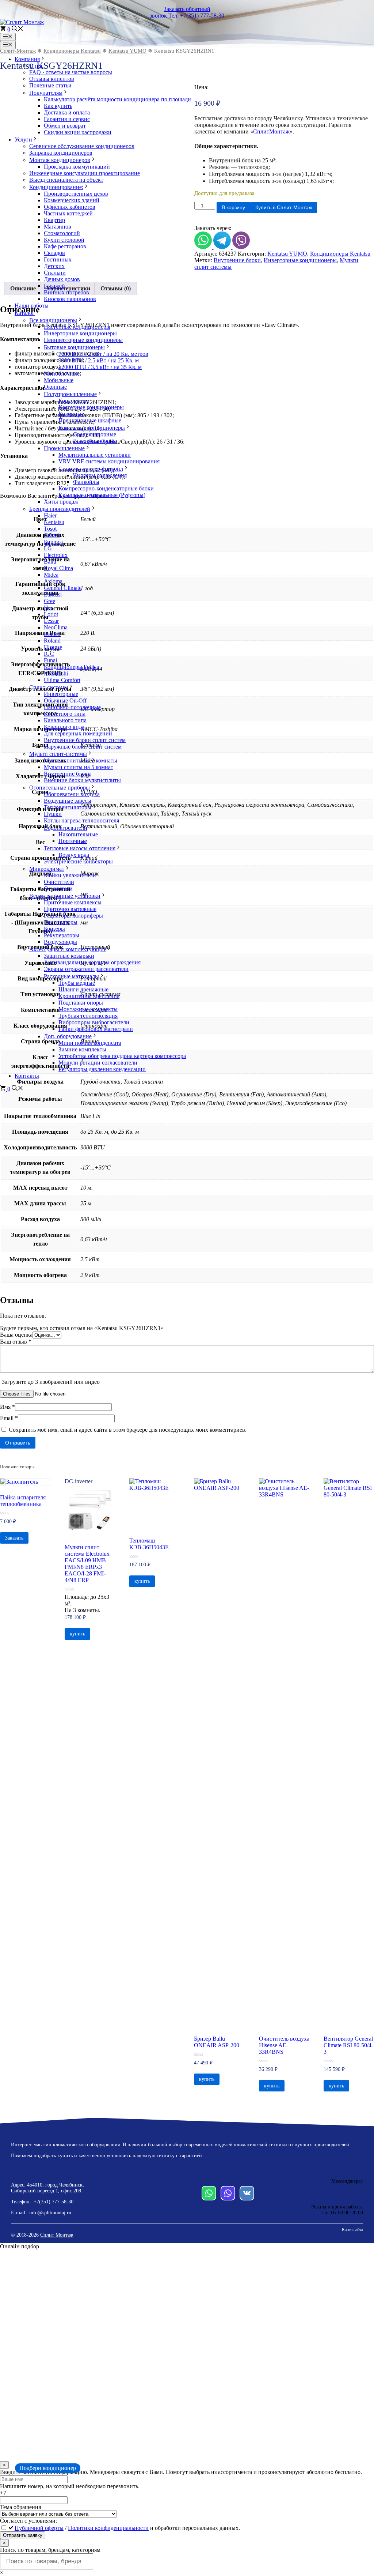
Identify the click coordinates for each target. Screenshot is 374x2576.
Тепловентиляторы (68, 807)
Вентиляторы (61, 922)
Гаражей (54, 286)
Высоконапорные (95, 441)
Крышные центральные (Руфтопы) (102, 495)
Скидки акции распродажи (78, 132)
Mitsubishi (56, 673)
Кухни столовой (64, 240)
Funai (50, 660)
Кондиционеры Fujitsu (72, 667)
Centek (52, 535)
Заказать (14, 1538)
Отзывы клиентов (52, 79)
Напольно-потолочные (72, 707)
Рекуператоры (62, 935)
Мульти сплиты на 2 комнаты (81, 760)
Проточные (73, 841)
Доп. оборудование (68, 1036)
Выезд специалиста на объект (66, 180)
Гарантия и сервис (67, 119)
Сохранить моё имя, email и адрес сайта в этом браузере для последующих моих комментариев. (128, 1430)
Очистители (59, 882)
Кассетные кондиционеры (91, 407)
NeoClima (56, 627)
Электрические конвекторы (78, 861)
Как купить (58, 106)
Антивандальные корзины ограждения (92, 962)
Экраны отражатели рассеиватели (86, 969)
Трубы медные (77, 983)
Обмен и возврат (65, 126)
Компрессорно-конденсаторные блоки (106, 488)
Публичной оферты (39, 2528)
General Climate (63, 588)
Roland (52, 641)
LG (48, 548)
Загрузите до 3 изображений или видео (51, 1382)
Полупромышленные (70, 394)
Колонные (71, 414)
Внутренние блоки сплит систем (85, 740)
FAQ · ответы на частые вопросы (71, 72)
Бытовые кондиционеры (74, 347)
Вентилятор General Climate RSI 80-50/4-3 (348, 2045)
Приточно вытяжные (70, 909)
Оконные (55, 387)
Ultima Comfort (62, 680)
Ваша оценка (16, 1335)
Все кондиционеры (53, 320)
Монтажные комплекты (88, 1009)
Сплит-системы (49, 687)
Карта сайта (352, 2230)
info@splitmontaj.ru (50, 2213)
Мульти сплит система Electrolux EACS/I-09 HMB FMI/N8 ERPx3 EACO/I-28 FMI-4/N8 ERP (87, 1564)
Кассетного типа (65, 714)
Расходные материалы (71, 976)
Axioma (53, 581)
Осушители (58, 888)
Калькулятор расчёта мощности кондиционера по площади (117, 99)
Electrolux (56, 555)
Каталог (25, 313)
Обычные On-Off (65, 701)
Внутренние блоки (67, 774)
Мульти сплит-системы (58, 754)
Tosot (50, 529)
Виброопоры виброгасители (94, 1022)
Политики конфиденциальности (108, 2528)
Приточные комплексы (73, 902)
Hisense (53, 647)
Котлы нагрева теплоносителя (81, 820)
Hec (49, 608)
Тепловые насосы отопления (80, 848)
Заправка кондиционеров (61, 153)
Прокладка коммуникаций (77, 167)
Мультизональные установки (95, 455)
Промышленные (64, 448)
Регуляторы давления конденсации (102, 1069)
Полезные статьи (50, 85)
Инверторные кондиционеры (80, 333)
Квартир (54, 220)
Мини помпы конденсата (90, 1043)
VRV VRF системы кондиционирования (109, 461)
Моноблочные (62, 374)
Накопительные (78, 834)
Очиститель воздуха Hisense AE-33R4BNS (284, 2045)
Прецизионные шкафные (90, 420)
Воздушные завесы (68, 801)
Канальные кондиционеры (92, 428)
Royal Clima (58, 568)
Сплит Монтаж (57, 2235)
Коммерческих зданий (72, 200)
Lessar (51, 621)
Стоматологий (62, 233)
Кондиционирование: (56, 187)
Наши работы (32, 306)
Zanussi (53, 594)
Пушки (53, 814)
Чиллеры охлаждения (100, 475)
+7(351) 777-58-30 (54, 2202)
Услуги (23, 140)
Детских (54, 266)
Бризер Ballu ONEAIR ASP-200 (217, 2042)
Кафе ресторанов (65, 246)
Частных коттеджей (68, 213)
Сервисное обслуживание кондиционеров (82, 146)
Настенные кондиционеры (77, 327)
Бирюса (53, 542)
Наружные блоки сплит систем (83, 747)
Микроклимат (47, 869)
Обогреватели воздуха (72, 794)
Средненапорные (95, 434)
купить (77, 1634)
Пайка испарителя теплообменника (23, 1501)
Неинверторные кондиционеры (83, 340)
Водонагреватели (66, 828)
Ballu (50, 562)
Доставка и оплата (67, 112)
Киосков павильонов (70, 299)
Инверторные (61, 694)
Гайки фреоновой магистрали (96, 1029)
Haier (50, 515)
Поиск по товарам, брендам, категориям (50, 2550)
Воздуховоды (60, 942)
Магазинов (58, 227)
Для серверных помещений (78, 733)
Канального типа (65, 720)
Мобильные (59, 380)
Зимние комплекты (82, 1049)
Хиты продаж (61, 502)
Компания (27, 59)
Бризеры (54, 929)
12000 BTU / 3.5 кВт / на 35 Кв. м (100, 367)
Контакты (27, 1076)
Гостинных (58, 259)
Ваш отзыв (16, 1342)
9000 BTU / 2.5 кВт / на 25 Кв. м (99, 360)
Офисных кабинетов (70, 207)
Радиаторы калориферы (73, 916)
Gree (49, 601)
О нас (36, 66)
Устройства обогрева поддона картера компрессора (122, 1056)
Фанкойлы (86, 482)
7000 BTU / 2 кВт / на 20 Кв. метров (103, 354)
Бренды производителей (60, 509)
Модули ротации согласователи (98, 1063)
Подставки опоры (81, 1003)
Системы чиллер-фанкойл (91, 469)
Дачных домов (62, 279)
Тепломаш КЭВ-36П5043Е (149, 1544)
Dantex (52, 634)
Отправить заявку (23, 2535)
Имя (7, 1407)
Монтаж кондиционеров (60, 160)
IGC (49, 654)
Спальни (55, 273)
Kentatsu (54, 522)
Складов (54, 253)
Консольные (74, 401)
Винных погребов (66, 292)
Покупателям (46, 93)
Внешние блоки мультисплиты (82, 780)
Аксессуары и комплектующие (68, 949)
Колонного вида (64, 727)
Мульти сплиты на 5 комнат (79, 767)
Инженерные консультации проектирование (85, 173)
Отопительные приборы (60, 788)
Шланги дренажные (83, 989)
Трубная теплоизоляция (88, 1016)
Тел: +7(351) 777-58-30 (196, 16)
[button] (18, 29)
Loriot (51, 614)
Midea (51, 575)
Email (9, 1418)
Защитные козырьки (69, 956)
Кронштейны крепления (89, 996)
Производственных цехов (76, 194)
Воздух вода (74, 855)
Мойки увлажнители (70, 875)
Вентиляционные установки (65, 896)
